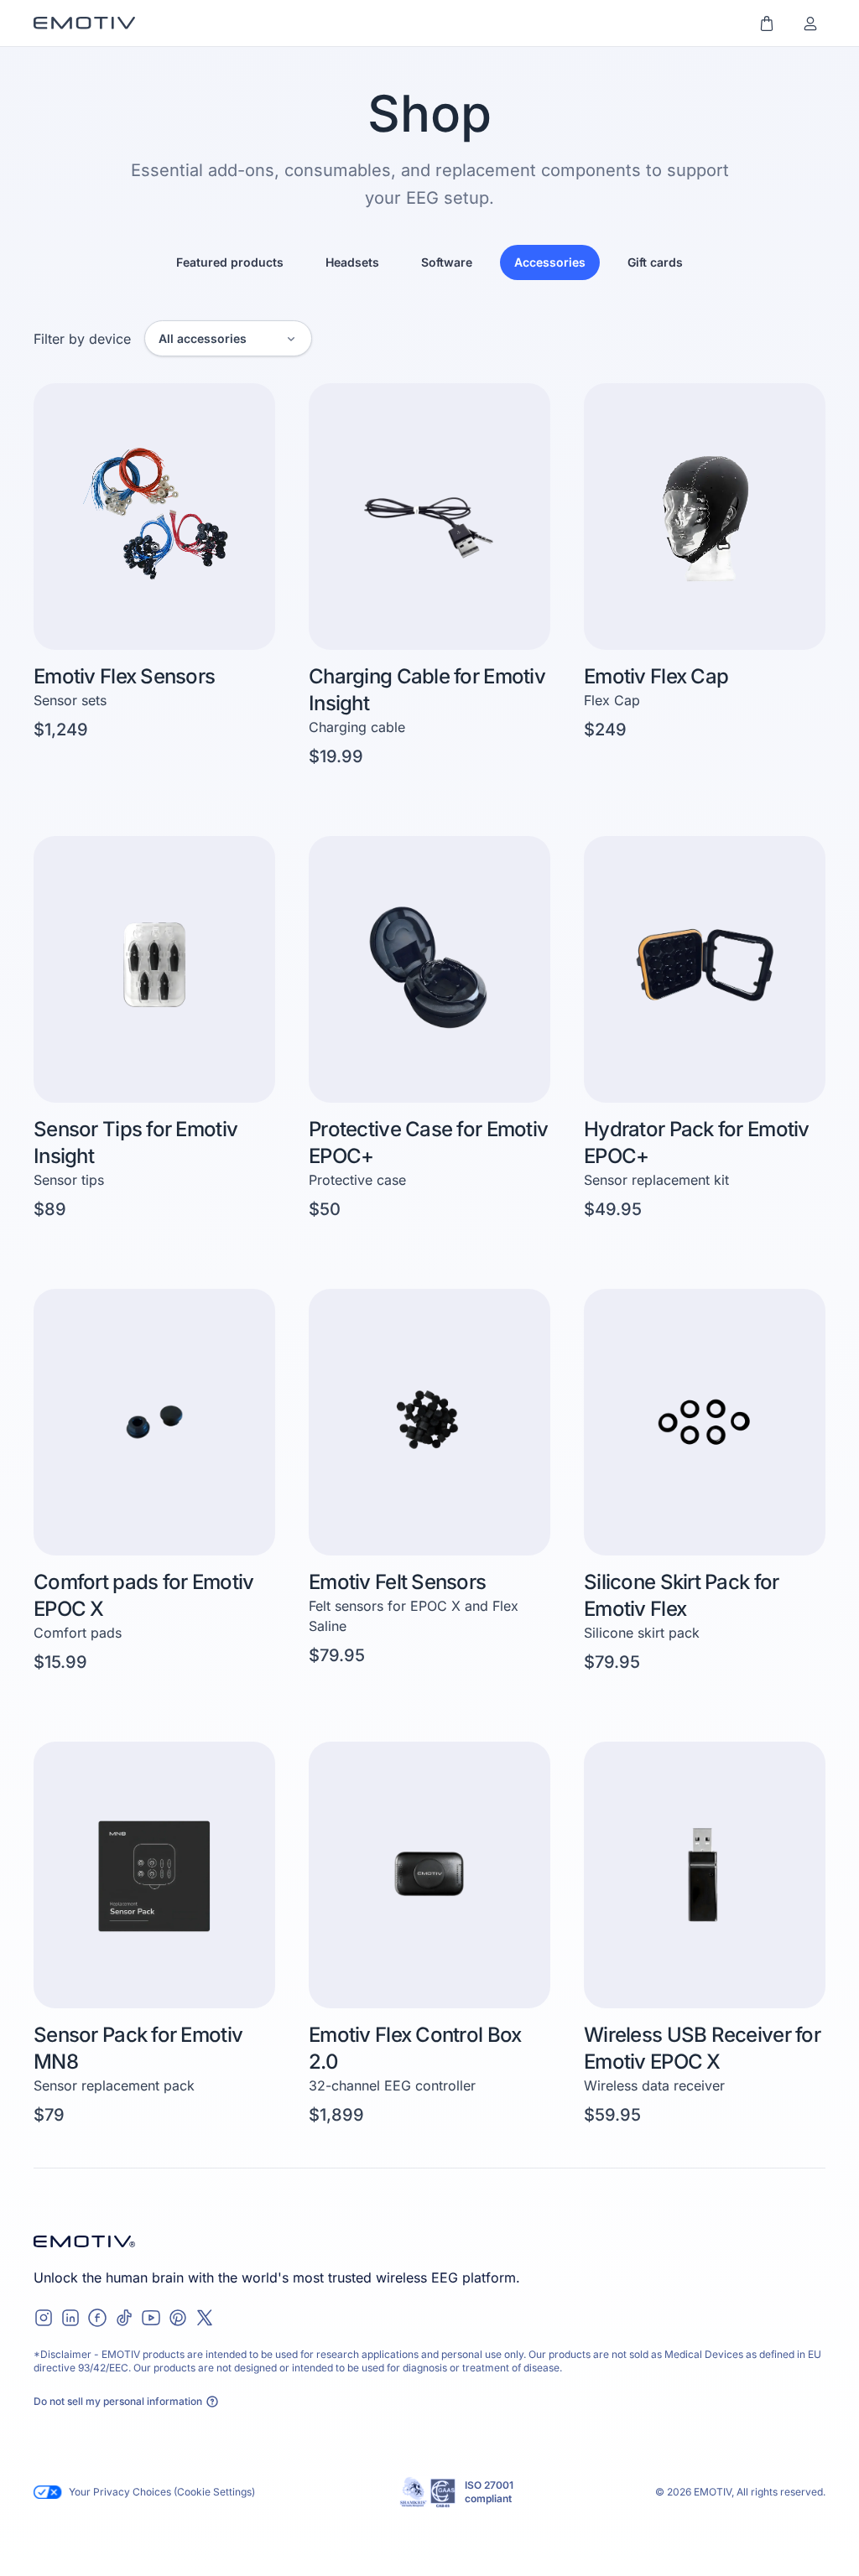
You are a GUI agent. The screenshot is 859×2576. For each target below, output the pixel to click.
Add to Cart (489, 622)
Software (447, 262)
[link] (154, 576)
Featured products (230, 262)
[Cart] (767, 23)
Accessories (550, 262)
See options (213, 622)
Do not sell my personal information (118, 2401)
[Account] (810, 23)
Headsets (352, 262)
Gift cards (655, 262)
